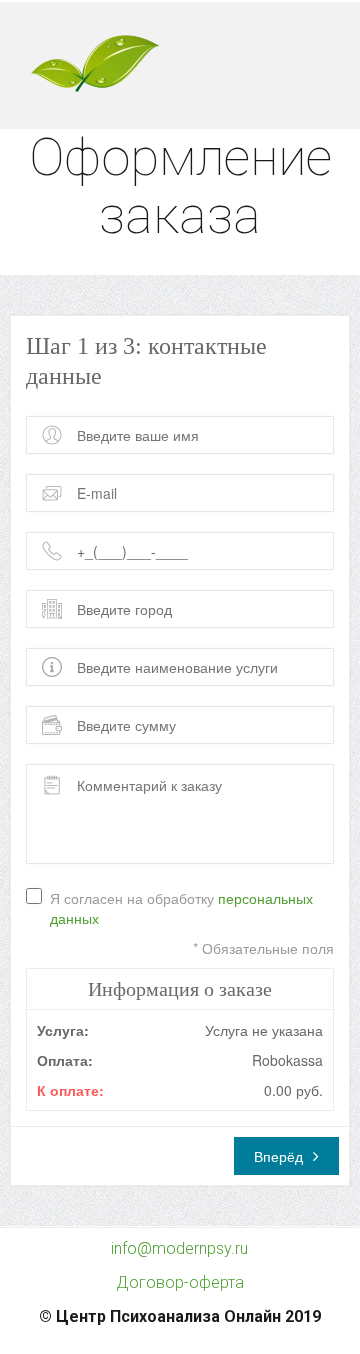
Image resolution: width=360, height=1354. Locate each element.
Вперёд (278, 1156)
